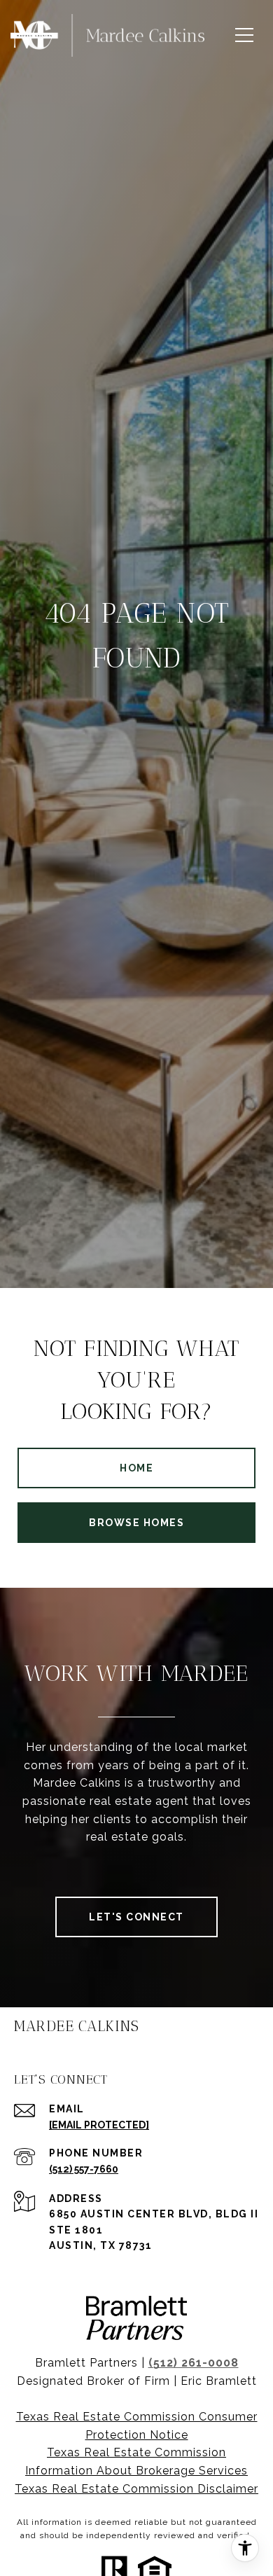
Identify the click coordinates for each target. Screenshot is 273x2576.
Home (136, 1468)
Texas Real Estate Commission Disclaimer (136, 2489)
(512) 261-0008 (194, 2363)
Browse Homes (136, 1523)
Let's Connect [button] (136, 1917)
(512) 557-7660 (84, 2169)
